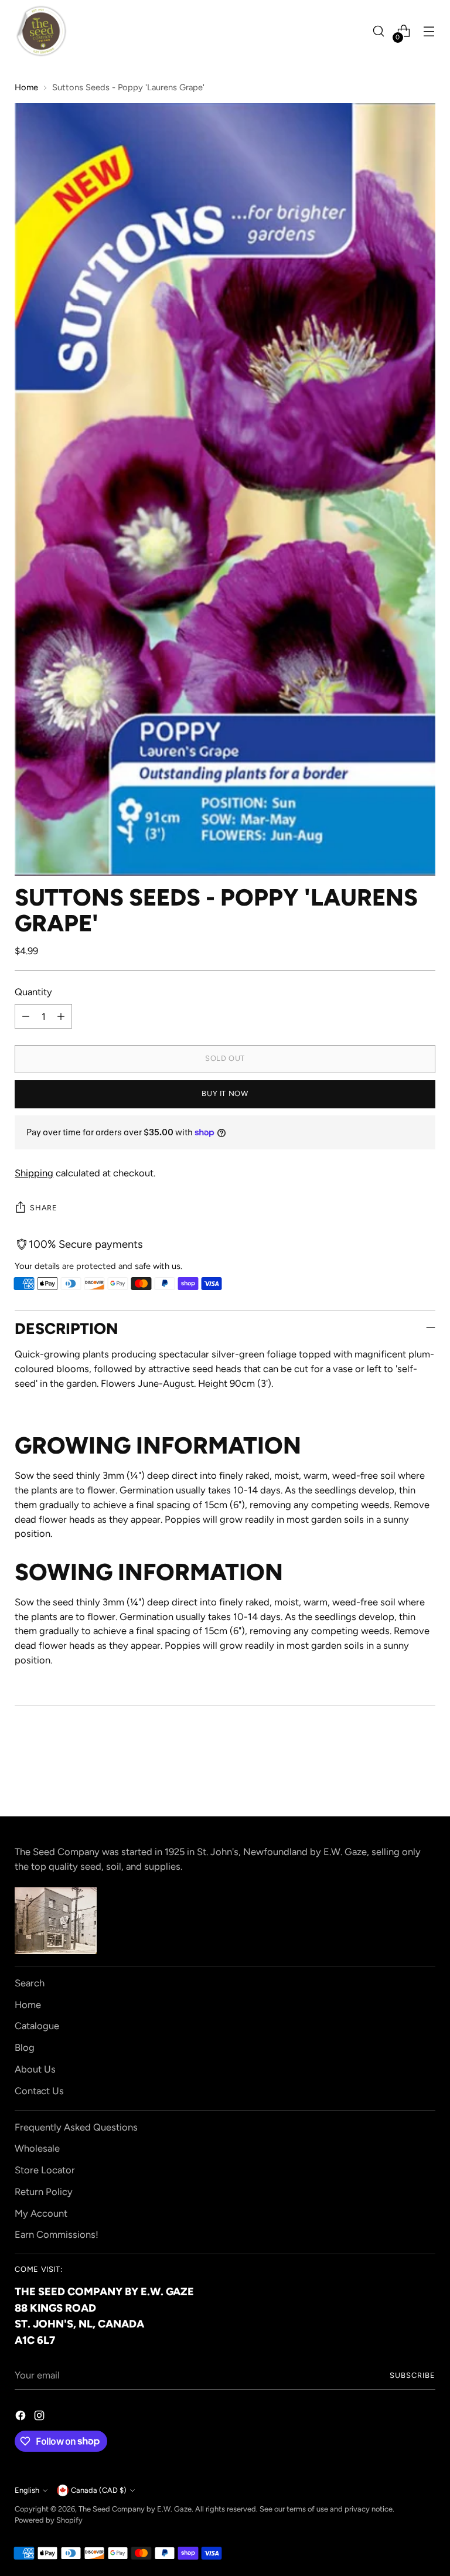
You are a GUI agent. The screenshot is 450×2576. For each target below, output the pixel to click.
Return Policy (44, 2192)
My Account (41, 2213)
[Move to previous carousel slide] (398, 1776)
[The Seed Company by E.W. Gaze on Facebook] (22, 2417)
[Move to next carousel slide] (425, 1775)
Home (26, 87)
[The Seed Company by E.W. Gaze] (41, 31)
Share (43, 1208)
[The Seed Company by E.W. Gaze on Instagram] (40, 2417)
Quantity (33, 992)
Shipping (34, 1173)
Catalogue (37, 2026)
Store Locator (45, 2170)
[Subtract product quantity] (26, 1016)
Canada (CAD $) (99, 2490)
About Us (35, 2069)
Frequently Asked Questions (76, 2127)
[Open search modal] (379, 31)
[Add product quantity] (61, 1016)
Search (30, 1983)
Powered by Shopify (49, 2520)
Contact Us (39, 2091)
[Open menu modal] (429, 31)
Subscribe (412, 2375)
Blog (25, 2047)
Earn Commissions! (57, 2234)
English (27, 2490)
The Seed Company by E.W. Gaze (135, 2509)
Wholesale (37, 2148)
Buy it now (225, 1093)
